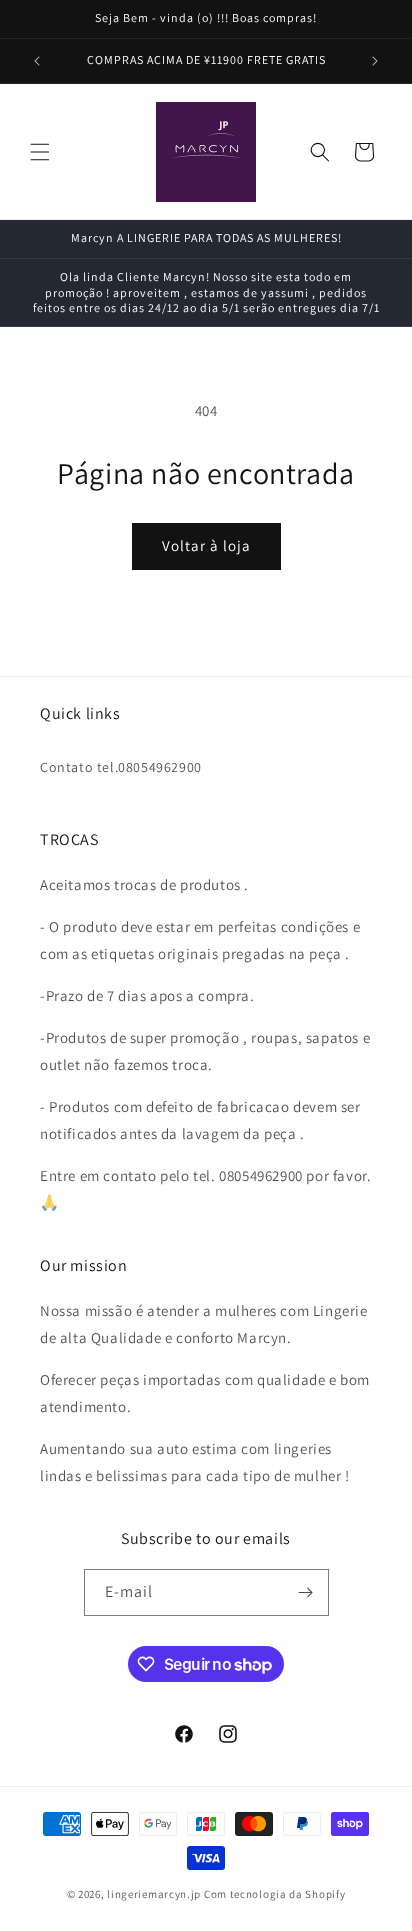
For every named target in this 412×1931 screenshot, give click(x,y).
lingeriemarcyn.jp (154, 1894)
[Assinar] (306, 1592)
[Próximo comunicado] (375, 61)
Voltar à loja (206, 545)
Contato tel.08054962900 (121, 767)
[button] (40, 152)
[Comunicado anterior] (37, 61)
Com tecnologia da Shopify (275, 1894)
